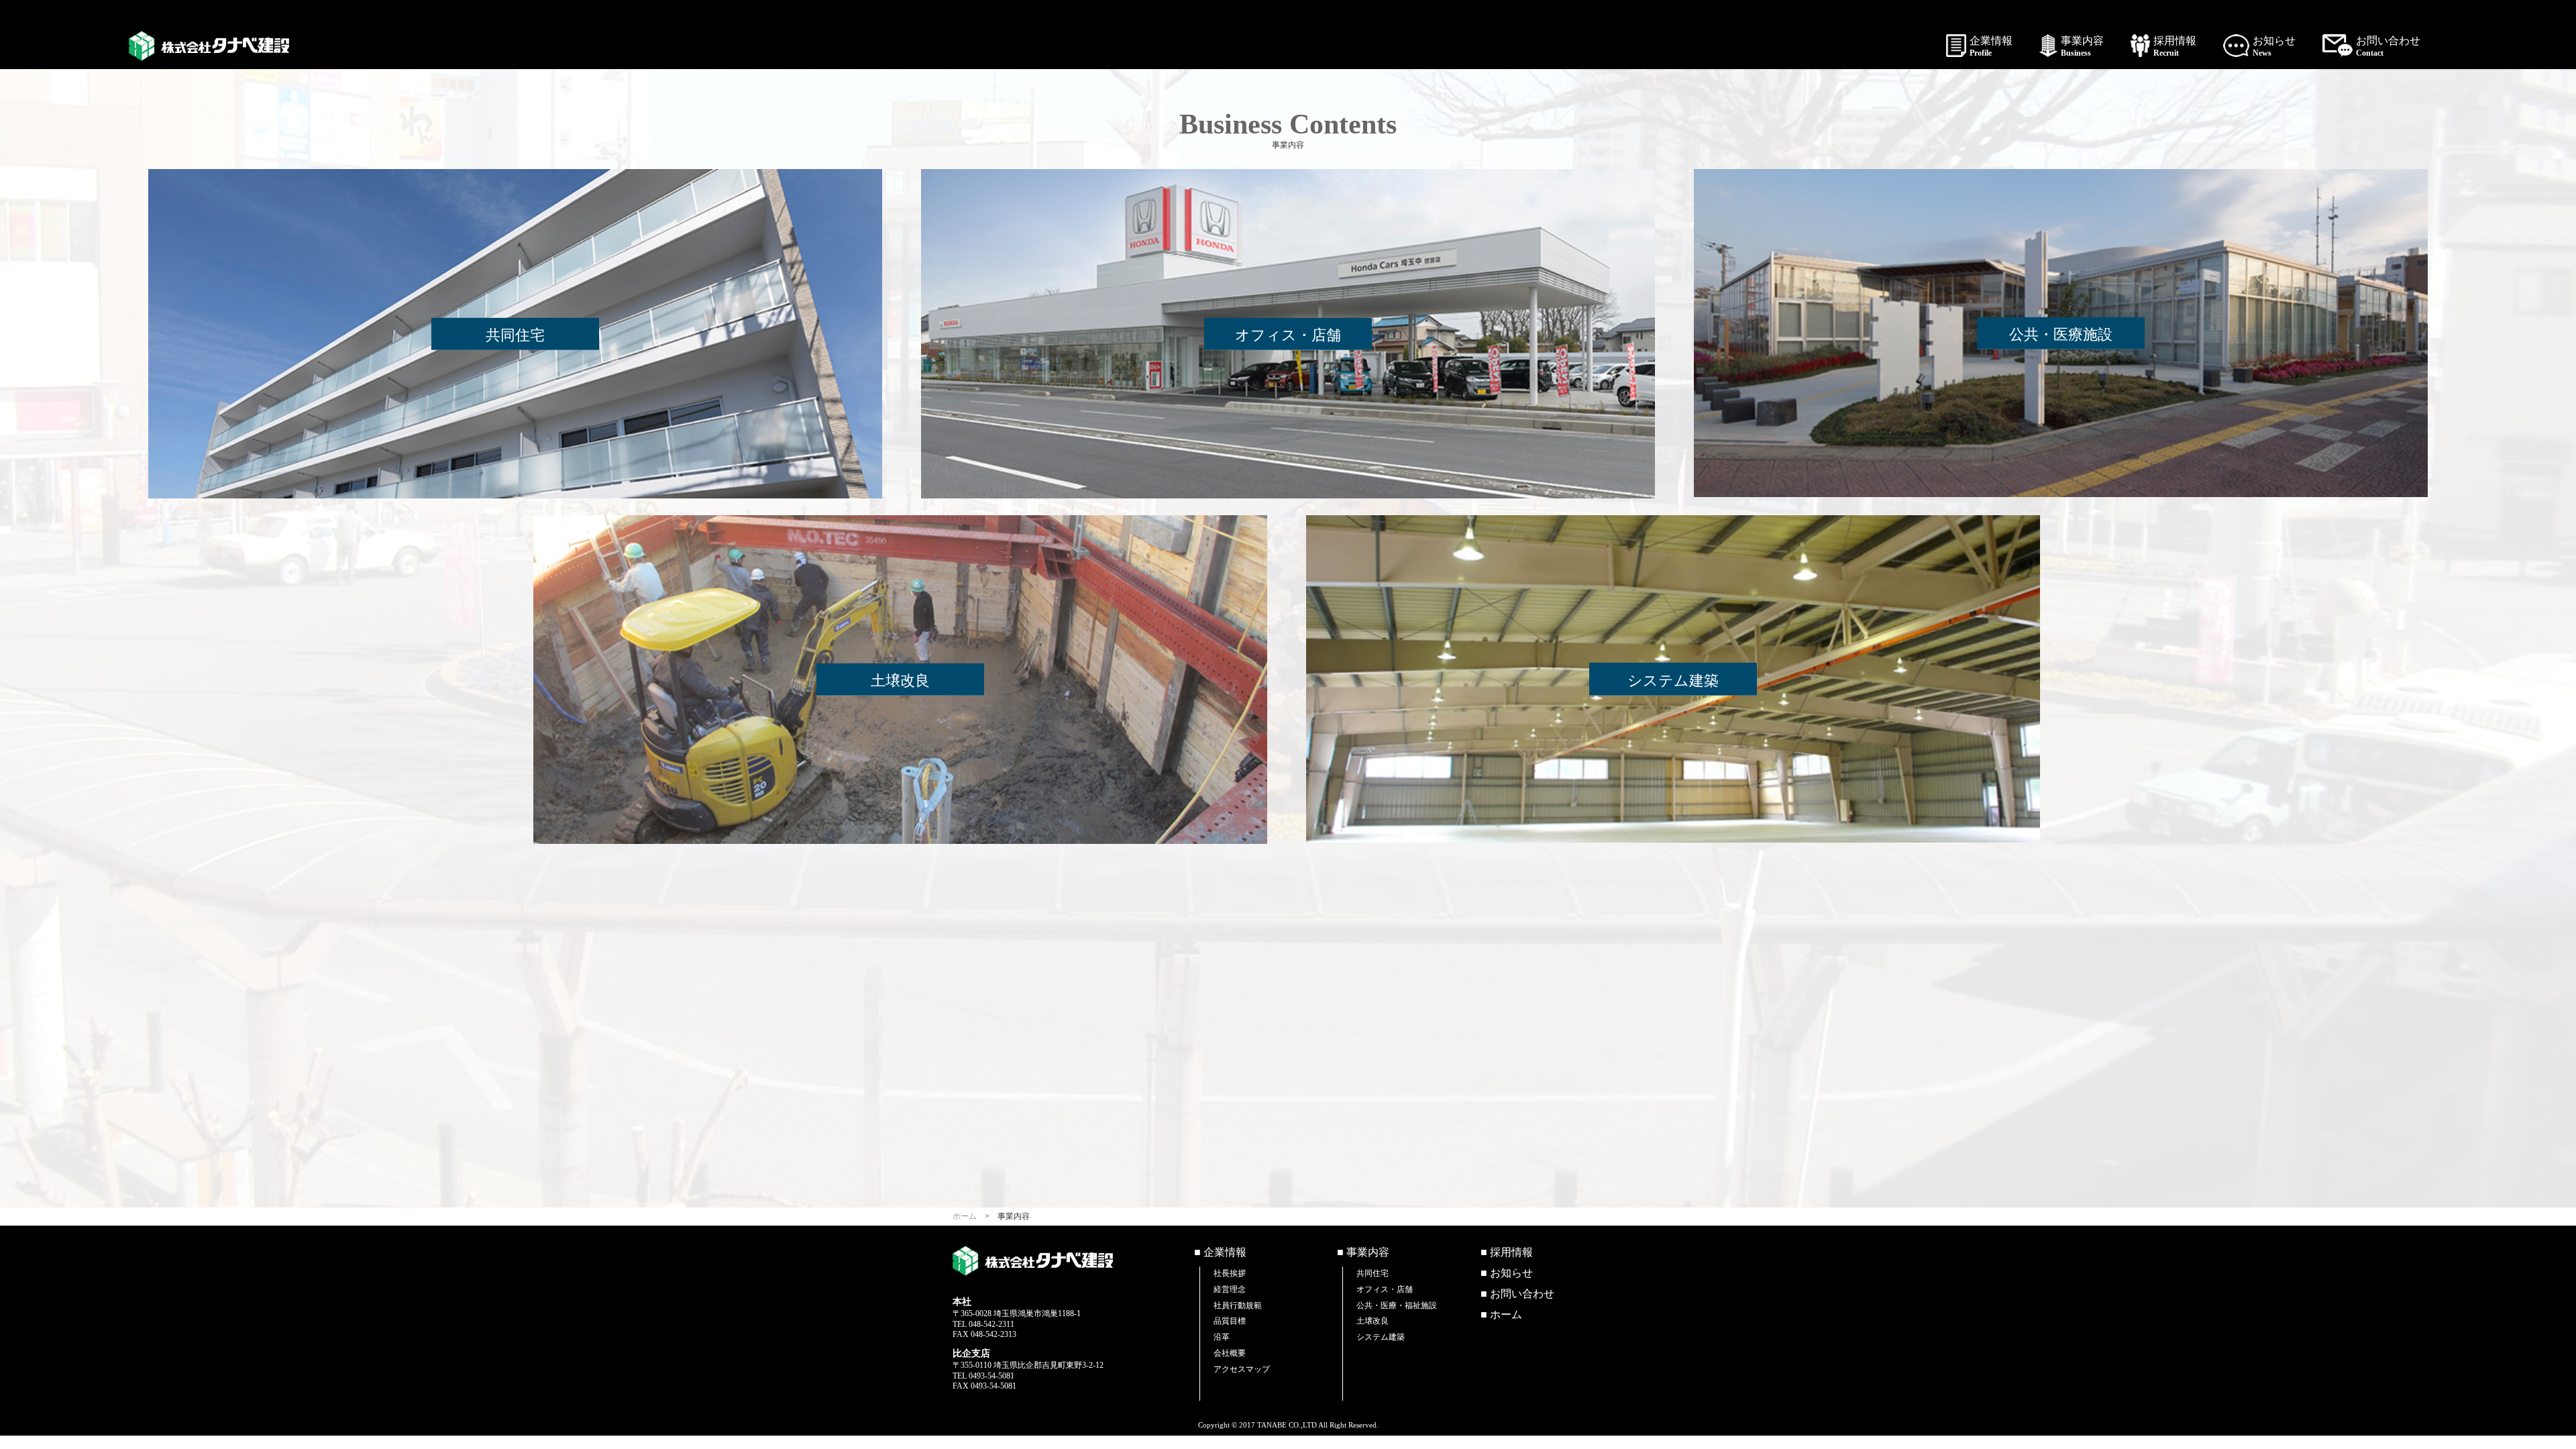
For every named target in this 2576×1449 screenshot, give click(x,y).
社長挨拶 (1230, 1273)
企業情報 (1991, 46)
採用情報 (2175, 46)
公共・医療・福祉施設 (1397, 1305)
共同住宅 (1373, 1273)
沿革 (1222, 1337)
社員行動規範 (1238, 1305)
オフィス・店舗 (1385, 1289)
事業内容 (2082, 46)
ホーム (965, 1216)
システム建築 (1381, 1337)
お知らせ (2274, 46)
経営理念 (1230, 1289)
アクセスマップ (1242, 1369)
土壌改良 (1373, 1321)
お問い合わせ (2388, 46)
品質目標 (1230, 1321)
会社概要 (1230, 1353)
